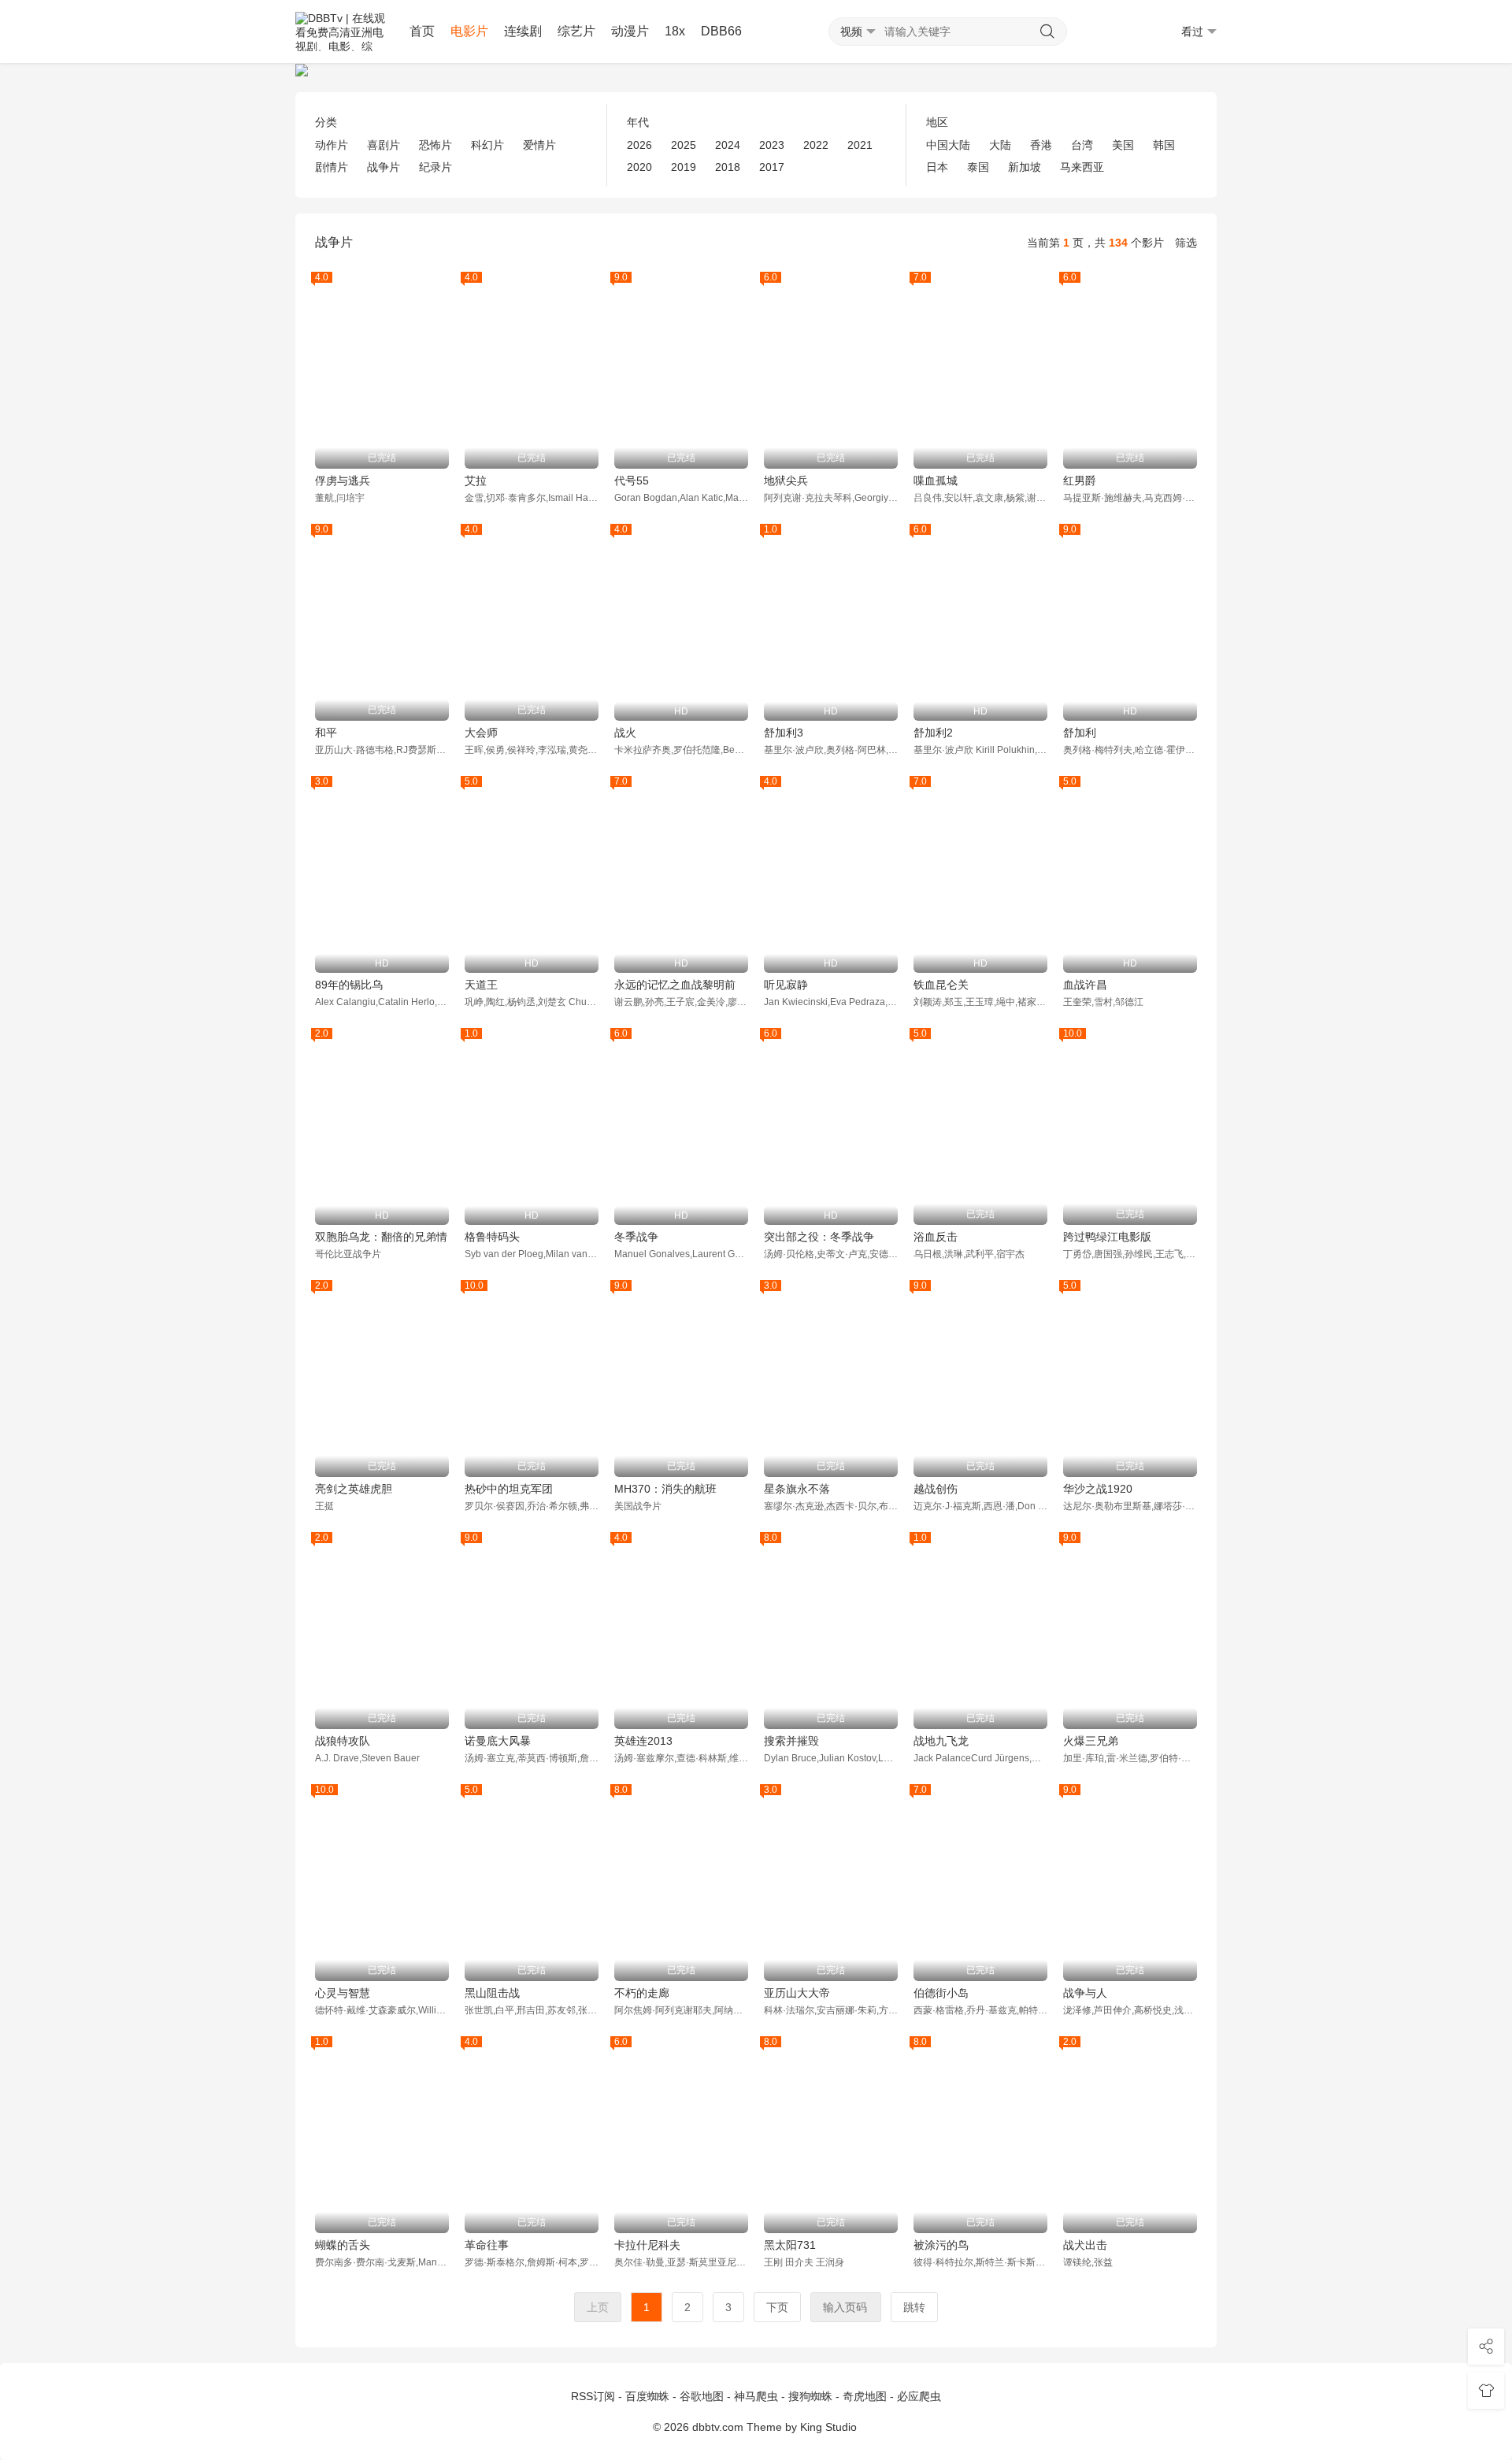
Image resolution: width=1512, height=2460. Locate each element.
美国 (1123, 145)
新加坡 (1025, 167)
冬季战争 (636, 1237)
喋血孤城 (936, 480)
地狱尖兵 (786, 480)
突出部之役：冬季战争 (819, 1237)
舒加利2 (933, 733)
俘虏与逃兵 (343, 480)
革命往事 (487, 2245)
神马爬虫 (756, 2396)
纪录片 (435, 167)
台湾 (1082, 145)
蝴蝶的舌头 (343, 2245)
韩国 (1164, 145)
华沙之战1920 (1098, 1489)
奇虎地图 (865, 2396)
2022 (816, 145)
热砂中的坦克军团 (509, 1489)
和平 (326, 733)
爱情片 (539, 145)
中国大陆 (948, 145)
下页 (777, 2307)
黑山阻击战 (492, 1993)
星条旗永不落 (797, 1489)
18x (675, 31)
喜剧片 (384, 145)
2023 (772, 145)
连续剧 (523, 31)
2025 (684, 145)
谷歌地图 (702, 2396)
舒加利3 (784, 733)
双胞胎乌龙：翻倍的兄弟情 (381, 1237)
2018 (728, 167)
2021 (860, 145)
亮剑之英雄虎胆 (354, 1489)
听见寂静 (786, 985)
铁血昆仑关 (941, 985)
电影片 (469, 31)
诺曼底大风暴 (498, 1741)
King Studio (830, 2427)
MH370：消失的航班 (665, 1489)
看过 (1192, 32)
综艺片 (576, 31)
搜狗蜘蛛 (810, 2396)
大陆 (1000, 145)
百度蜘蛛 (647, 2396)
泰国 (978, 167)
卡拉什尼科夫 (647, 2245)
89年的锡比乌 (349, 985)
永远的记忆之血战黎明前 (675, 985)
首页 (422, 31)
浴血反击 (936, 1237)
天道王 (481, 985)
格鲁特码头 (492, 1237)
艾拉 (476, 480)
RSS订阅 (593, 2396)
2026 (639, 145)
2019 (684, 167)
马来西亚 (1082, 167)
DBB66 (721, 31)
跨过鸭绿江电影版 (1107, 1237)
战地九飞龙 (941, 1741)
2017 (772, 167)
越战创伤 (936, 1489)
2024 (728, 145)
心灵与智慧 (343, 1993)
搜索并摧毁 (791, 1741)
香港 (1041, 145)
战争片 (384, 167)
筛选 (1186, 243)
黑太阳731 (790, 2245)
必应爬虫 (919, 2396)
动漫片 (630, 31)
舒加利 (1080, 733)
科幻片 (487, 145)
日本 (937, 167)
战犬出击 (1085, 2245)
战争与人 (1085, 1993)
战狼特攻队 (343, 1741)
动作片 (332, 145)
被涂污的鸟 (941, 2245)
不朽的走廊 (642, 1993)
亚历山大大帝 (797, 1993)
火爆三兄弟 (1091, 1741)
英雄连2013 (643, 1741)
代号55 (632, 480)
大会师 (481, 733)
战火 (625, 733)
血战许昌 (1085, 985)
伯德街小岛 (941, 1993)
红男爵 (1080, 480)
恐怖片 (435, 145)
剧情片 (332, 167)
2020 (639, 167)
